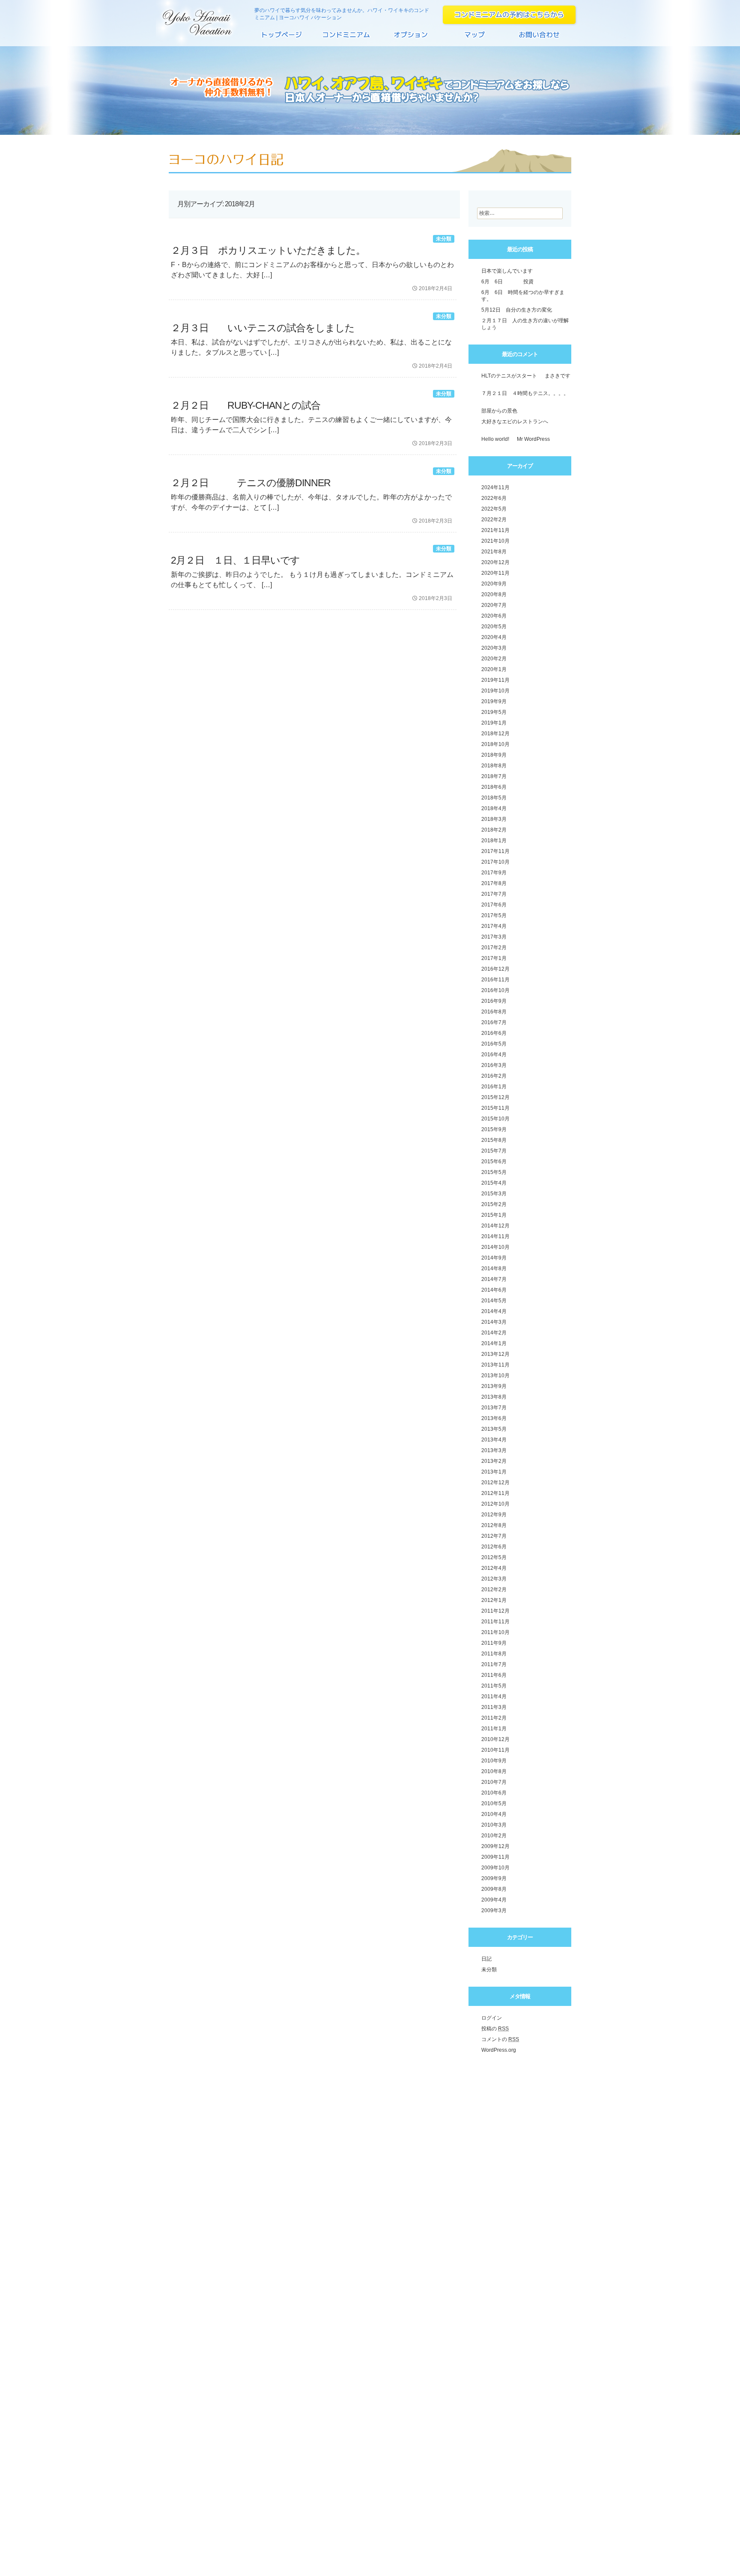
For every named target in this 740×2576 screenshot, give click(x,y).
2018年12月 (495, 734)
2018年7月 (494, 776)
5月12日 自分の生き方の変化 (517, 310)
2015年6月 (494, 1162)
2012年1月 (494, 1600)
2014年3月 (494, 1322)
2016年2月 (494, 1076)
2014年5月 (494, 1301)
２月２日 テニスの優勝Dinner (251, 483)
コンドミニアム (346, 38)
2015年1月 (494, 1215)
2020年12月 (495, 562)
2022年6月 (494, 498)
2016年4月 (494, 1055)
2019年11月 (495, 680)
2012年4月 (494, 1568)
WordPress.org (499, 2050)
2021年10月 (495, 541)
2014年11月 (495, 1236)
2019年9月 (494, 701)
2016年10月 (495, 990)
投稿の (495, 2029)
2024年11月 (495, 487)
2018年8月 (494, 766)
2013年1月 (494, 1472)
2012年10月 (495, 1504)
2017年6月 (494, 905)
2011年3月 (494, 1707)
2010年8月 (494, 1771)
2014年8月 (494, 1269)
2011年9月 (494, 1643)
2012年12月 (495, 1483)
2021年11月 (495, 530)
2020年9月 (494, 584)
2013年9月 (494, 1386)
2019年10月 (495, 691)
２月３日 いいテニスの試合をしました (263, 328)
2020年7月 (494, 605)
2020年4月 (494, 637)
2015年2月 (494, 1204)
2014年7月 (494, 1279)
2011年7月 (494, 1664)
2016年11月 (495, 980)
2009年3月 (494, 1910)
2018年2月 (494, 830)
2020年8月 (494, 594)
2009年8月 (494, 1889)
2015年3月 (494, 1194)
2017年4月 (494, 926)
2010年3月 (494, 1825)
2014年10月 (495, 1247)
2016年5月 (494, 1044)
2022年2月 (494, 520)
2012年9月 (494, 1515)
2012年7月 (494, 1536)
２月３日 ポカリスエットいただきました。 (268, 250)
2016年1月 (494, 1087)
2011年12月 (495, 1611)
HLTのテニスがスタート (509, 376)
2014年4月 (494, 1311)
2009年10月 (495, 1868)
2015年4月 (494, 1183)
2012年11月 (495, 1493)
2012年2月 (494, 1590)
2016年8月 (494, 1012)
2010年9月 (494, 1761)
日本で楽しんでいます (507, 271)
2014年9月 (494, 1258)
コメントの (500, 2039)
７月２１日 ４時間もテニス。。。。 (525, 393)
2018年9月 (494, 755)
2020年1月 (494, 669)
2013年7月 (494, 1408)
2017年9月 (494, 873)
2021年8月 (494, 552)
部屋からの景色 (499, 411)
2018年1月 (494, 841)
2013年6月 (494, 1418)
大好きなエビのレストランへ (515, 422)
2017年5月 (494, 915)
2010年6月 (494, 1793)
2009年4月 (494, 1900)
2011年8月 (494, 1654)
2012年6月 (494, 1547)
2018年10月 (495, 744)
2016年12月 (495, 969)
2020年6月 (494, 616)
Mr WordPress (533, 439)
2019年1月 (494, 723)
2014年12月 (495, 1226)
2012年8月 (494, 1525)
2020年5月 (494, 627)
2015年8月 (494, 1140)
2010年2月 (494, 1836)
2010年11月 (495, 1750)
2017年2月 (494, 948)
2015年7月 (494, 1151)
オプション (411, 38)
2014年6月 (494, 1290)
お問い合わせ (539, 38)
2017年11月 (495, 851)
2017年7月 (494, 894)
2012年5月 (494, 1557)
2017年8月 (494, 883)
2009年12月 (495, 1846)
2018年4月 (494, 808)
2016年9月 (494, 1001)
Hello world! (495, 439)
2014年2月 (494, 1333)
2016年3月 (494, 1065)
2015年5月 (494, 1172)
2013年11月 (495, 1365)
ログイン (492, 2018)
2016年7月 (494, 1022)
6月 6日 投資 (507, 282)
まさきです (558, 376)
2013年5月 (494, 1429)
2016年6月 (494, 1033)
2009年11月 (495, 1857)
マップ (475, 38)
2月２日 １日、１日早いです (235, 560)
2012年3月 (494, 1579)
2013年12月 (495, 1354)
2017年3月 (494, 937)
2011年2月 (494, 1718)
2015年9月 (494, 1129)
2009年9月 (494, 1878)
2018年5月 (494, 798)
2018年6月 (494, 787)
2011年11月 (495, 1622)
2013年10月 (495, 1376)
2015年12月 (495, 1097)
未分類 (444, 239)
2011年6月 (494, 1675)
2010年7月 (494, 1782)
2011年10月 (495, 1632)
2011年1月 (494, 1729)
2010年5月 (494, 1803)
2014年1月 (494, 1343)
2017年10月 (495, 862)
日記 (486, 1959)
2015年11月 (495, 1108)
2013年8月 (494, 1397)
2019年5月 (494, 712)
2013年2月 (494, 1461)
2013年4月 (494, 1440)
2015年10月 (495, 1119)
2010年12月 (495, 1739)
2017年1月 (494, 958)
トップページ (282, 38)
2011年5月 (494, 1686)
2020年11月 (495, 573)
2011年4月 (494, 1697)
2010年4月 (494, 1814)
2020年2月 (494, 659)
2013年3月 (494, 1450)
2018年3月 (494, 819)
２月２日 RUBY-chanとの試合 (246, 405)
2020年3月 (494, 648)
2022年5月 (494, 509)
